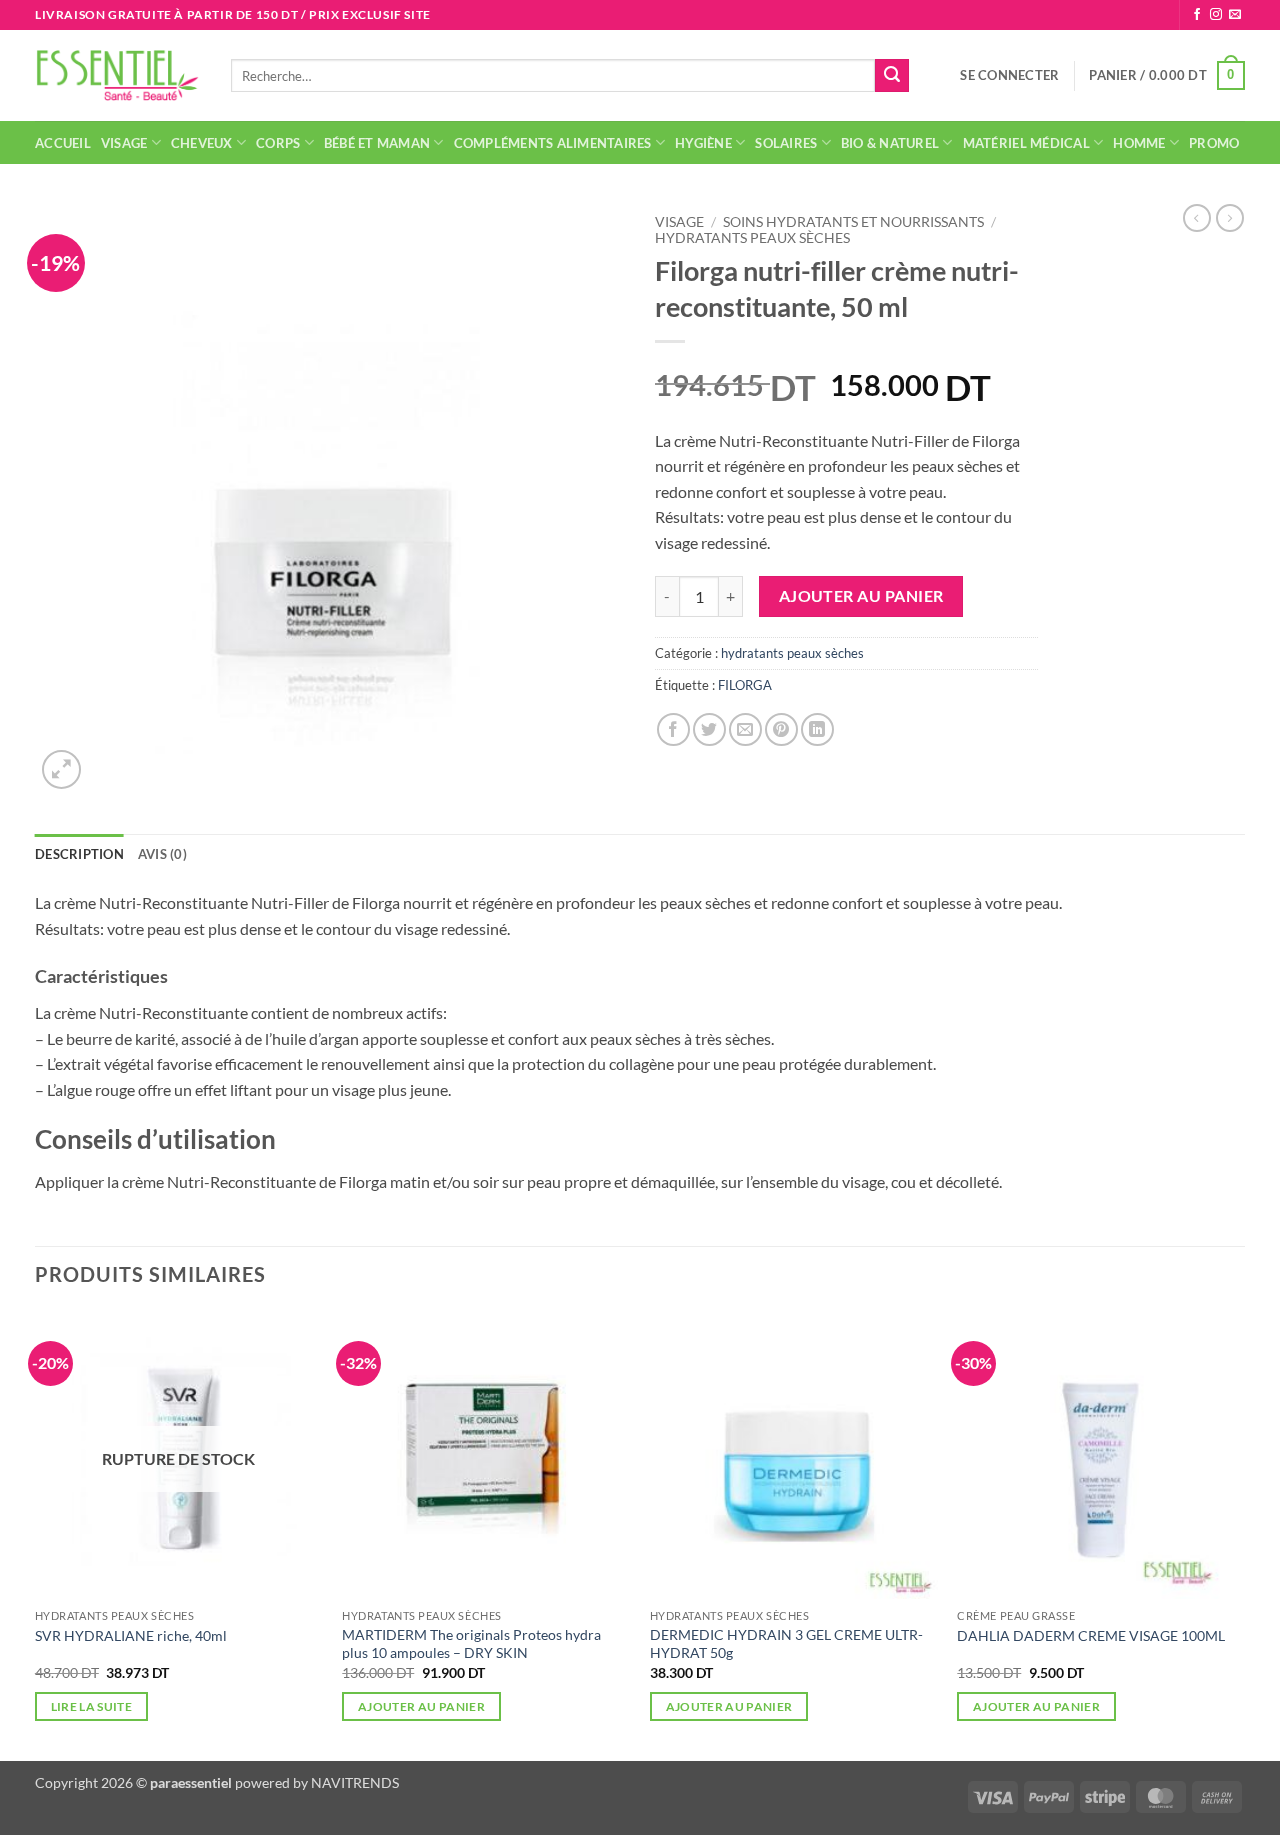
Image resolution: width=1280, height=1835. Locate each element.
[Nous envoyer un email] (1235, 15)
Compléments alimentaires (553, 143)
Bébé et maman (377, 143)
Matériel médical (1026, 143)
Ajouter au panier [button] (421, 1706)
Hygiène (703, 143)
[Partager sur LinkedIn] (817, 729)
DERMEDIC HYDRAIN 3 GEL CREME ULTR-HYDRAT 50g (786, 1644)
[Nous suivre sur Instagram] (1216, 15)
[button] (1009, 75)
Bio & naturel (890, 143)
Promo (1214, 143)
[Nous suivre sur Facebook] (1197, 15)
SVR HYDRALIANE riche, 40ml (131, 1635)
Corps (278, 143)
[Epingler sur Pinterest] (781, 729)
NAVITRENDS (355, 1782)
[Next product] (1197, 218)
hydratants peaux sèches (752, 238)
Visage (124, 143)
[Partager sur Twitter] (709, 729)
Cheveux (202, 143)
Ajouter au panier (861, 596)
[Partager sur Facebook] (673, 729)
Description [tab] (79, 854)
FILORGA (745, 685)
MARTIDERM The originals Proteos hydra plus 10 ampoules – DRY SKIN (471, 1644)
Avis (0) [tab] (162, 854)
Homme (1139, 143)
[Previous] (36, 1534)
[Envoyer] (892, 76)
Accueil (63, 143)
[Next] (1244, 1534)
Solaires (786, 143)
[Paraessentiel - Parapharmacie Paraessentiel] (118, 75)
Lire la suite (92, 1706)
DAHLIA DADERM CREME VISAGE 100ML (1091, 1635)
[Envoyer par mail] (745, 729)
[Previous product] (1230, 218)
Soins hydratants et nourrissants (853, 222)
